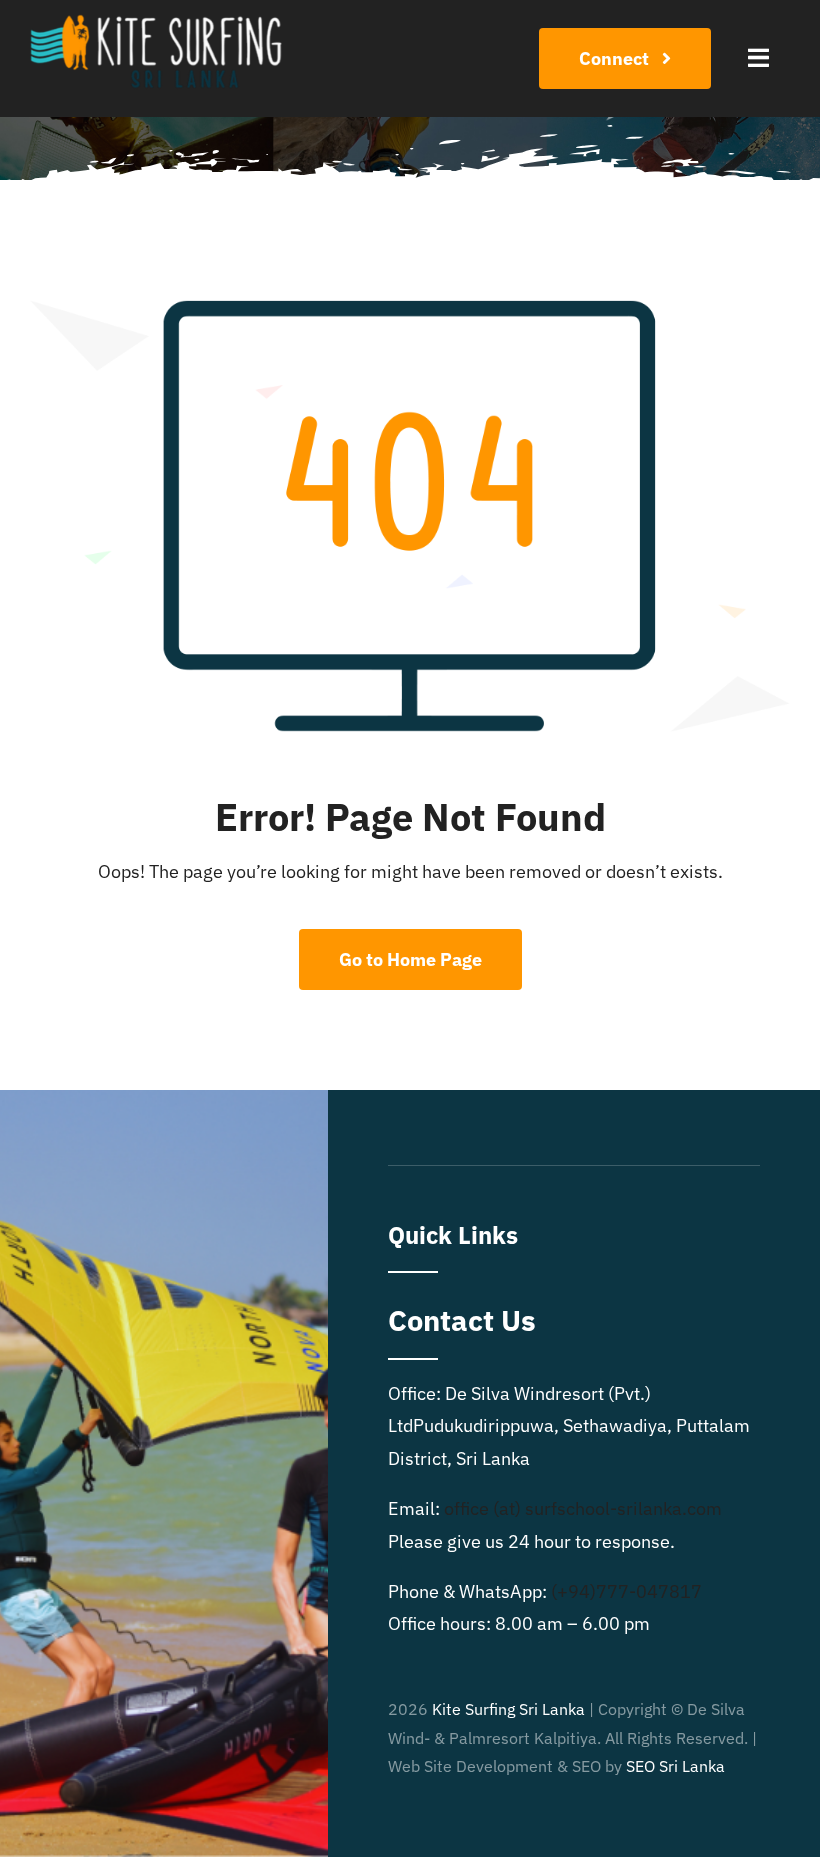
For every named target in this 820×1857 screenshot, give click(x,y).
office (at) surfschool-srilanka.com (583, 1508)
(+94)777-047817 (626, 1591)
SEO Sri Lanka (675, 1766)
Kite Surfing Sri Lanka (508, 1709)
